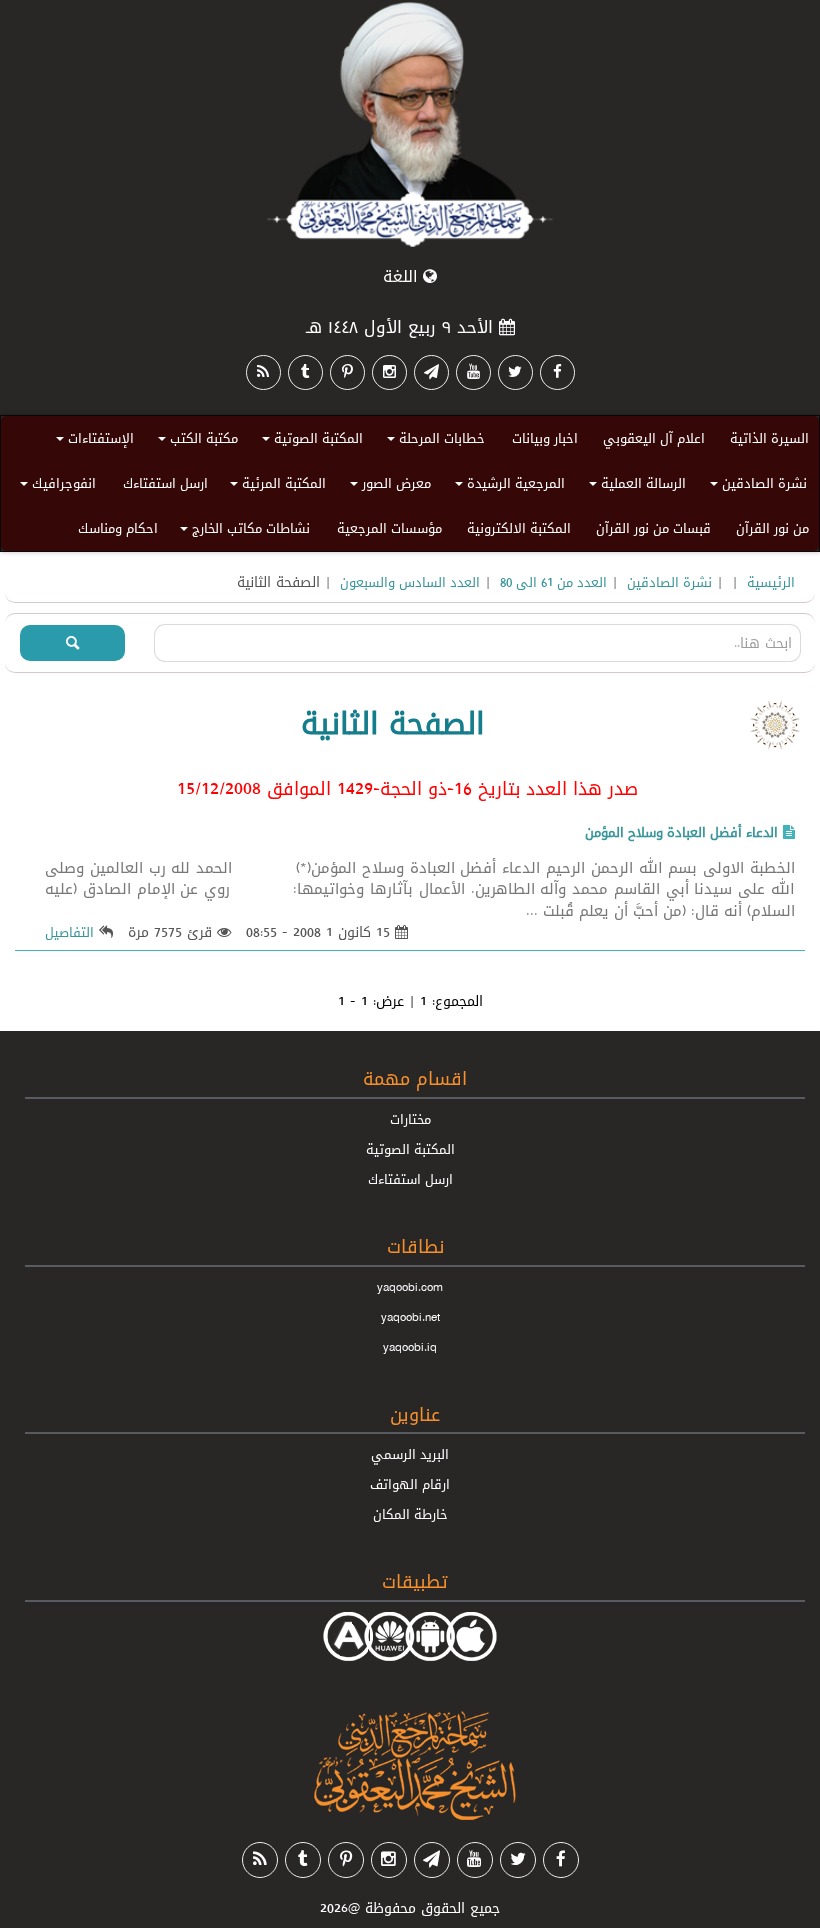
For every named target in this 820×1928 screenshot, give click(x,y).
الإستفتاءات (92, 441)
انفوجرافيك (55, 486)
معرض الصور (387, 486)
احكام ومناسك (118, 528)
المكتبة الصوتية (309, 441)
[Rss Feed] (263, 372)
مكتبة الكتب (195, 441)
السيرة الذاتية (769, 438)
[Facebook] (557, 372)
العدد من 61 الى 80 (553, 582)
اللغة (403, 276)
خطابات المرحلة (433, 441)
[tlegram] (431, 372)
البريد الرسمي (410, 1454)
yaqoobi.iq (410, 1347)
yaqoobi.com (410, 1287)
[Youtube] (473, 372)
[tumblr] (305, 372)
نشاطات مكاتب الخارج (242, 531)
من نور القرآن (772, 528)
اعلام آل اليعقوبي (654, 438)
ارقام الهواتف (410, 1484)
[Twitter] (515, 372)
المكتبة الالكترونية (519, 528)
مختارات (410, 1119)
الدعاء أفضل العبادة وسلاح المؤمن (681, 832)
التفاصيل (69, 932)
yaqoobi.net (410, 1317)
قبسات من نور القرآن (653, 528)
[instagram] (389, 372)
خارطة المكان (410, 1514)
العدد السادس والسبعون (410, 582)
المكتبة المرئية (275, 486)
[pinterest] (347, 372)
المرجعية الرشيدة (507, 486)
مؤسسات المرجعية (389, 528)
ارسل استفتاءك (165, 483)
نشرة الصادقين (755, 486)
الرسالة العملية (634, 486)
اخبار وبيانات (545, 438)
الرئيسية (771, 582)
